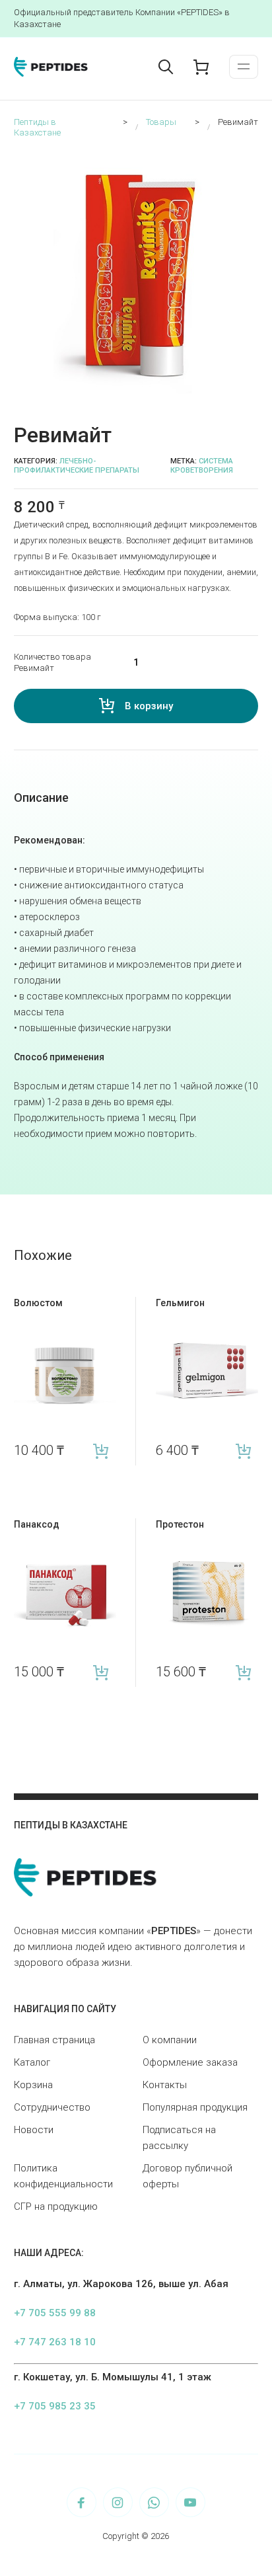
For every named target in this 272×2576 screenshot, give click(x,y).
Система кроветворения (202, 466)
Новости (34, 2130)
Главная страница (54, 2040)
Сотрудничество (52, 2107)
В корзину (149, 706)
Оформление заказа (190, 2062)
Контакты (165, 2085)
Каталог (32, 2062)
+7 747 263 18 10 (55, 2342)
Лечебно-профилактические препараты (77, 466)
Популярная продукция (195, 2107)
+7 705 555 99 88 (55, 2313)
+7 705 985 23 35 (55, 2406)
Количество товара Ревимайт (52, 663)
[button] (250, 159)
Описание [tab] (41, 798)
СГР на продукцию (56, 2206)
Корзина (33, 2085)
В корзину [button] (101, 1451)
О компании (170, 2040)
